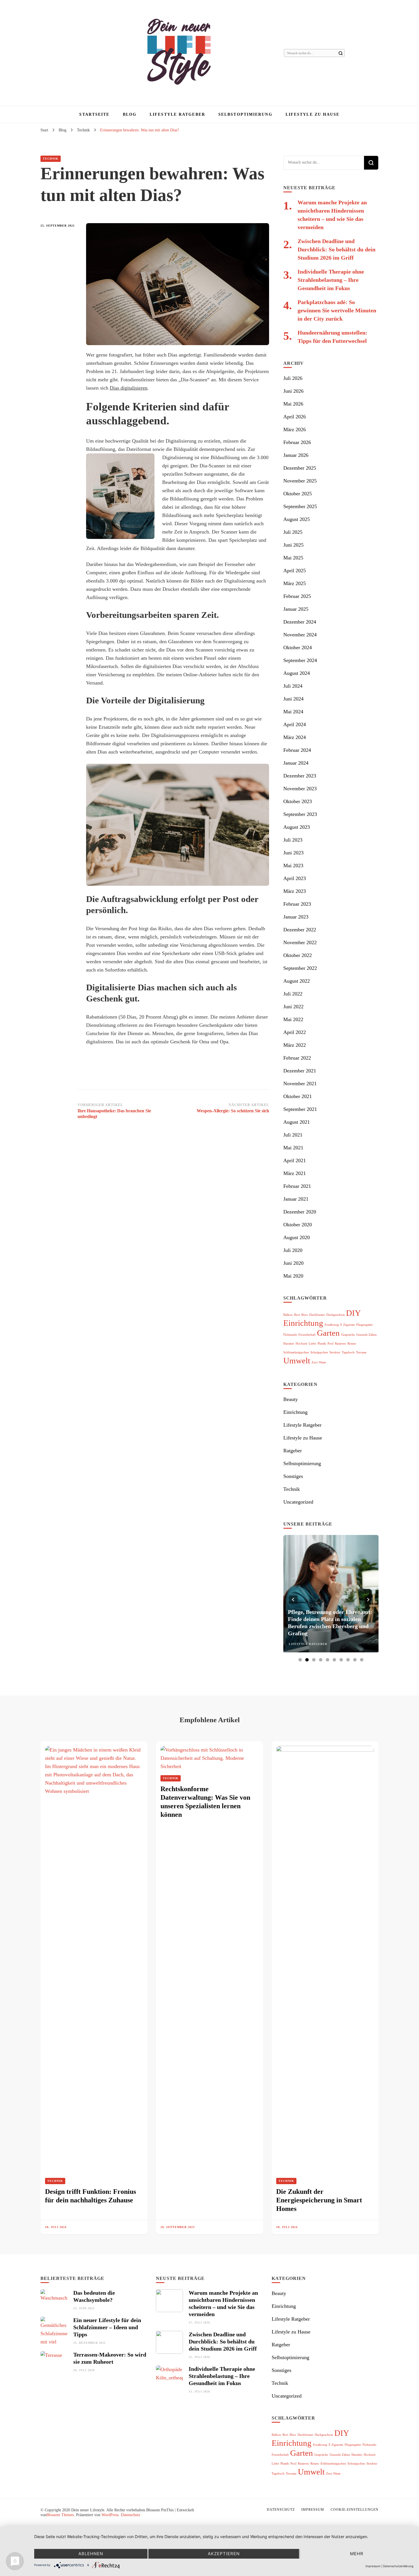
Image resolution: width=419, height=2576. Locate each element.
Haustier (289, 1344)
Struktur (335, 1352)
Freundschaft (307, 1335)
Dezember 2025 (300, 468)
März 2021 (295, 1173)
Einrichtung (303, 1323)
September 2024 (300, 660)
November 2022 (300, 942)
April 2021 (295, 1160)
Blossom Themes (60, 2515)
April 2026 (295, 417)
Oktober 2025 (298, 494)
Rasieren (340, 1344)
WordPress (110, 2515)
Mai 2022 (293, 1019)
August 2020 (297, 1237)
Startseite (94, 114)
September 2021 (300, 1109)
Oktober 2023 (298, 801)
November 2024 (300, 635)
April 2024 (295, 724)
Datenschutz (131, 2515)
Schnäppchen (319, 1352)
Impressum (313, 2510)
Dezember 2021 (300, 1071)
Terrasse (361, 1352)
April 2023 (295, 878)
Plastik (322, 1344)
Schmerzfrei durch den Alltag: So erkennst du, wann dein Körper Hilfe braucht (329, 1626)
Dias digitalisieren (129, 388)
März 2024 (295, 737)
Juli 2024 (293, 686)
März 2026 (295, 429)
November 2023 (300, 789)
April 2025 (295, 571)
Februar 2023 (297, 904)
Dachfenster (317, 1315)
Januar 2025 (296, 609)
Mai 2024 (293, 712)
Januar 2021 (296, 1199)
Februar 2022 (297, 1058)
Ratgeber (293, 1451)
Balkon (288, 1315)
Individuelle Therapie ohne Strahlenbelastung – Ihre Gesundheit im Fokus (331, 280)
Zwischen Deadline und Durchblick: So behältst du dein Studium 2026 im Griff (336, 249)
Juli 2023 (293, 840)
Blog (130, 114)
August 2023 (297, 827)
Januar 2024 (296, 763)
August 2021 (297, 1122)
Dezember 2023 (300, 776)
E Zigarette (348, 1325)
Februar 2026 (297, 442)
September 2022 (300, 968)
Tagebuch (348, 1352)
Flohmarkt (290, 1335)
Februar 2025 (297, 596)
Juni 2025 (293, 545)
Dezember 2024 (300, 622)
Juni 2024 (293, 699)
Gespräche (348, 1335)
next (369, 1600)
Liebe (312, 1344)
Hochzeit (301, 1344)
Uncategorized (298, 1502)
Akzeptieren (224, 2554)
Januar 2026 (296, 455)
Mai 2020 (293, 1276)
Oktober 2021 (298, 1096)
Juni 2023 (293, 853)
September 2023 (300, 814)
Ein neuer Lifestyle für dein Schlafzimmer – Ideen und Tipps (107, 2327)
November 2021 (300, 1084)
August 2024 (297, 673)
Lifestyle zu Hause (313, 114)
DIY (353, 1313)
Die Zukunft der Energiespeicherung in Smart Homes (319, 2200)
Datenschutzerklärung (398, 2566)
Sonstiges (293, 1476)
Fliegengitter (365, 1325)
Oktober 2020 (298, 1225)
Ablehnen (91, 2554)
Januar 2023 (296, 917)
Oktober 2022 (298, 955)
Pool (330, 1344)
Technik (51, 159)
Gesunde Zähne (367, 1335)
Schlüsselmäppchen (296, 1352)
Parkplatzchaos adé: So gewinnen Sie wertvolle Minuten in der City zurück (337, 310)
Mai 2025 (293, 558)
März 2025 (295, 583)
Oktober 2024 (298, 647)
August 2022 (297, 981)
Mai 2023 (293, 866)
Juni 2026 (293, 391)
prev (293, 1600)
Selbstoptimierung (245, 114)
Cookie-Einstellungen (355, 2510)
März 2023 (295, 891)
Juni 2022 (293, 1007)
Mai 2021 (293, 1148)
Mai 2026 (293, 404)
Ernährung (332, 1325)
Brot (297, 1315)
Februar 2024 (297, 750)
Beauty (291, 1399)
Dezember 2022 (300, 930)
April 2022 (295, 1032)
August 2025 (297, 519)
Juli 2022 (293, 994)
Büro (305, 1315)
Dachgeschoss (335, 1315)
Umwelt (297, 1361)
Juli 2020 (293, 1250)
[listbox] (331, 1599)
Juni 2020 (293, 1263)
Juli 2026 (293, 378)
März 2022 (295, 1045)
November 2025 (300, 481)
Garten (328, 1333)
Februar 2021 (297, 1186)
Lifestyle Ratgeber (177, 114)
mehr (357, 2554)
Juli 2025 (293, 532)
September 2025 (300, 506)
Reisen (352, 1344)
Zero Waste (319, 1362)
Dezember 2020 (300, 1212)
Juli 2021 (293, 1135)
